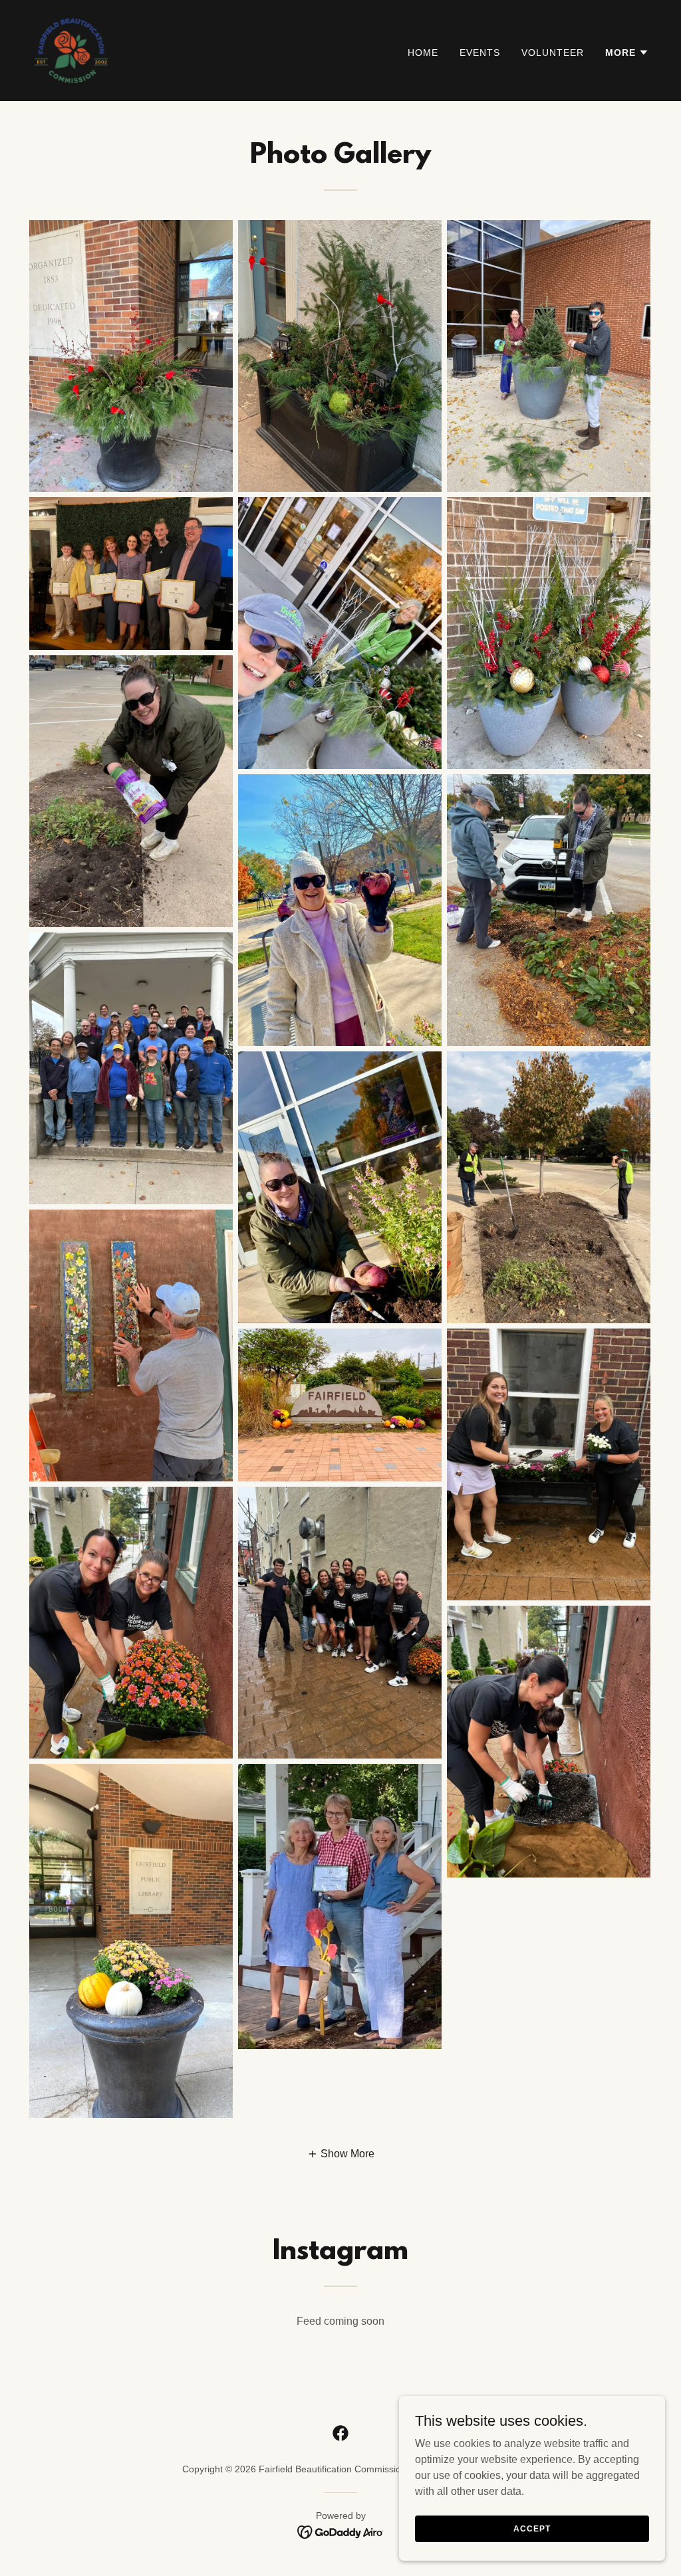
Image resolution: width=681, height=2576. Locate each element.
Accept (532, 2528)
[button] (627, 53)
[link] (72, 50)
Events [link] (480, 53)
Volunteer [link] (553, 53)
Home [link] (423, 53)
